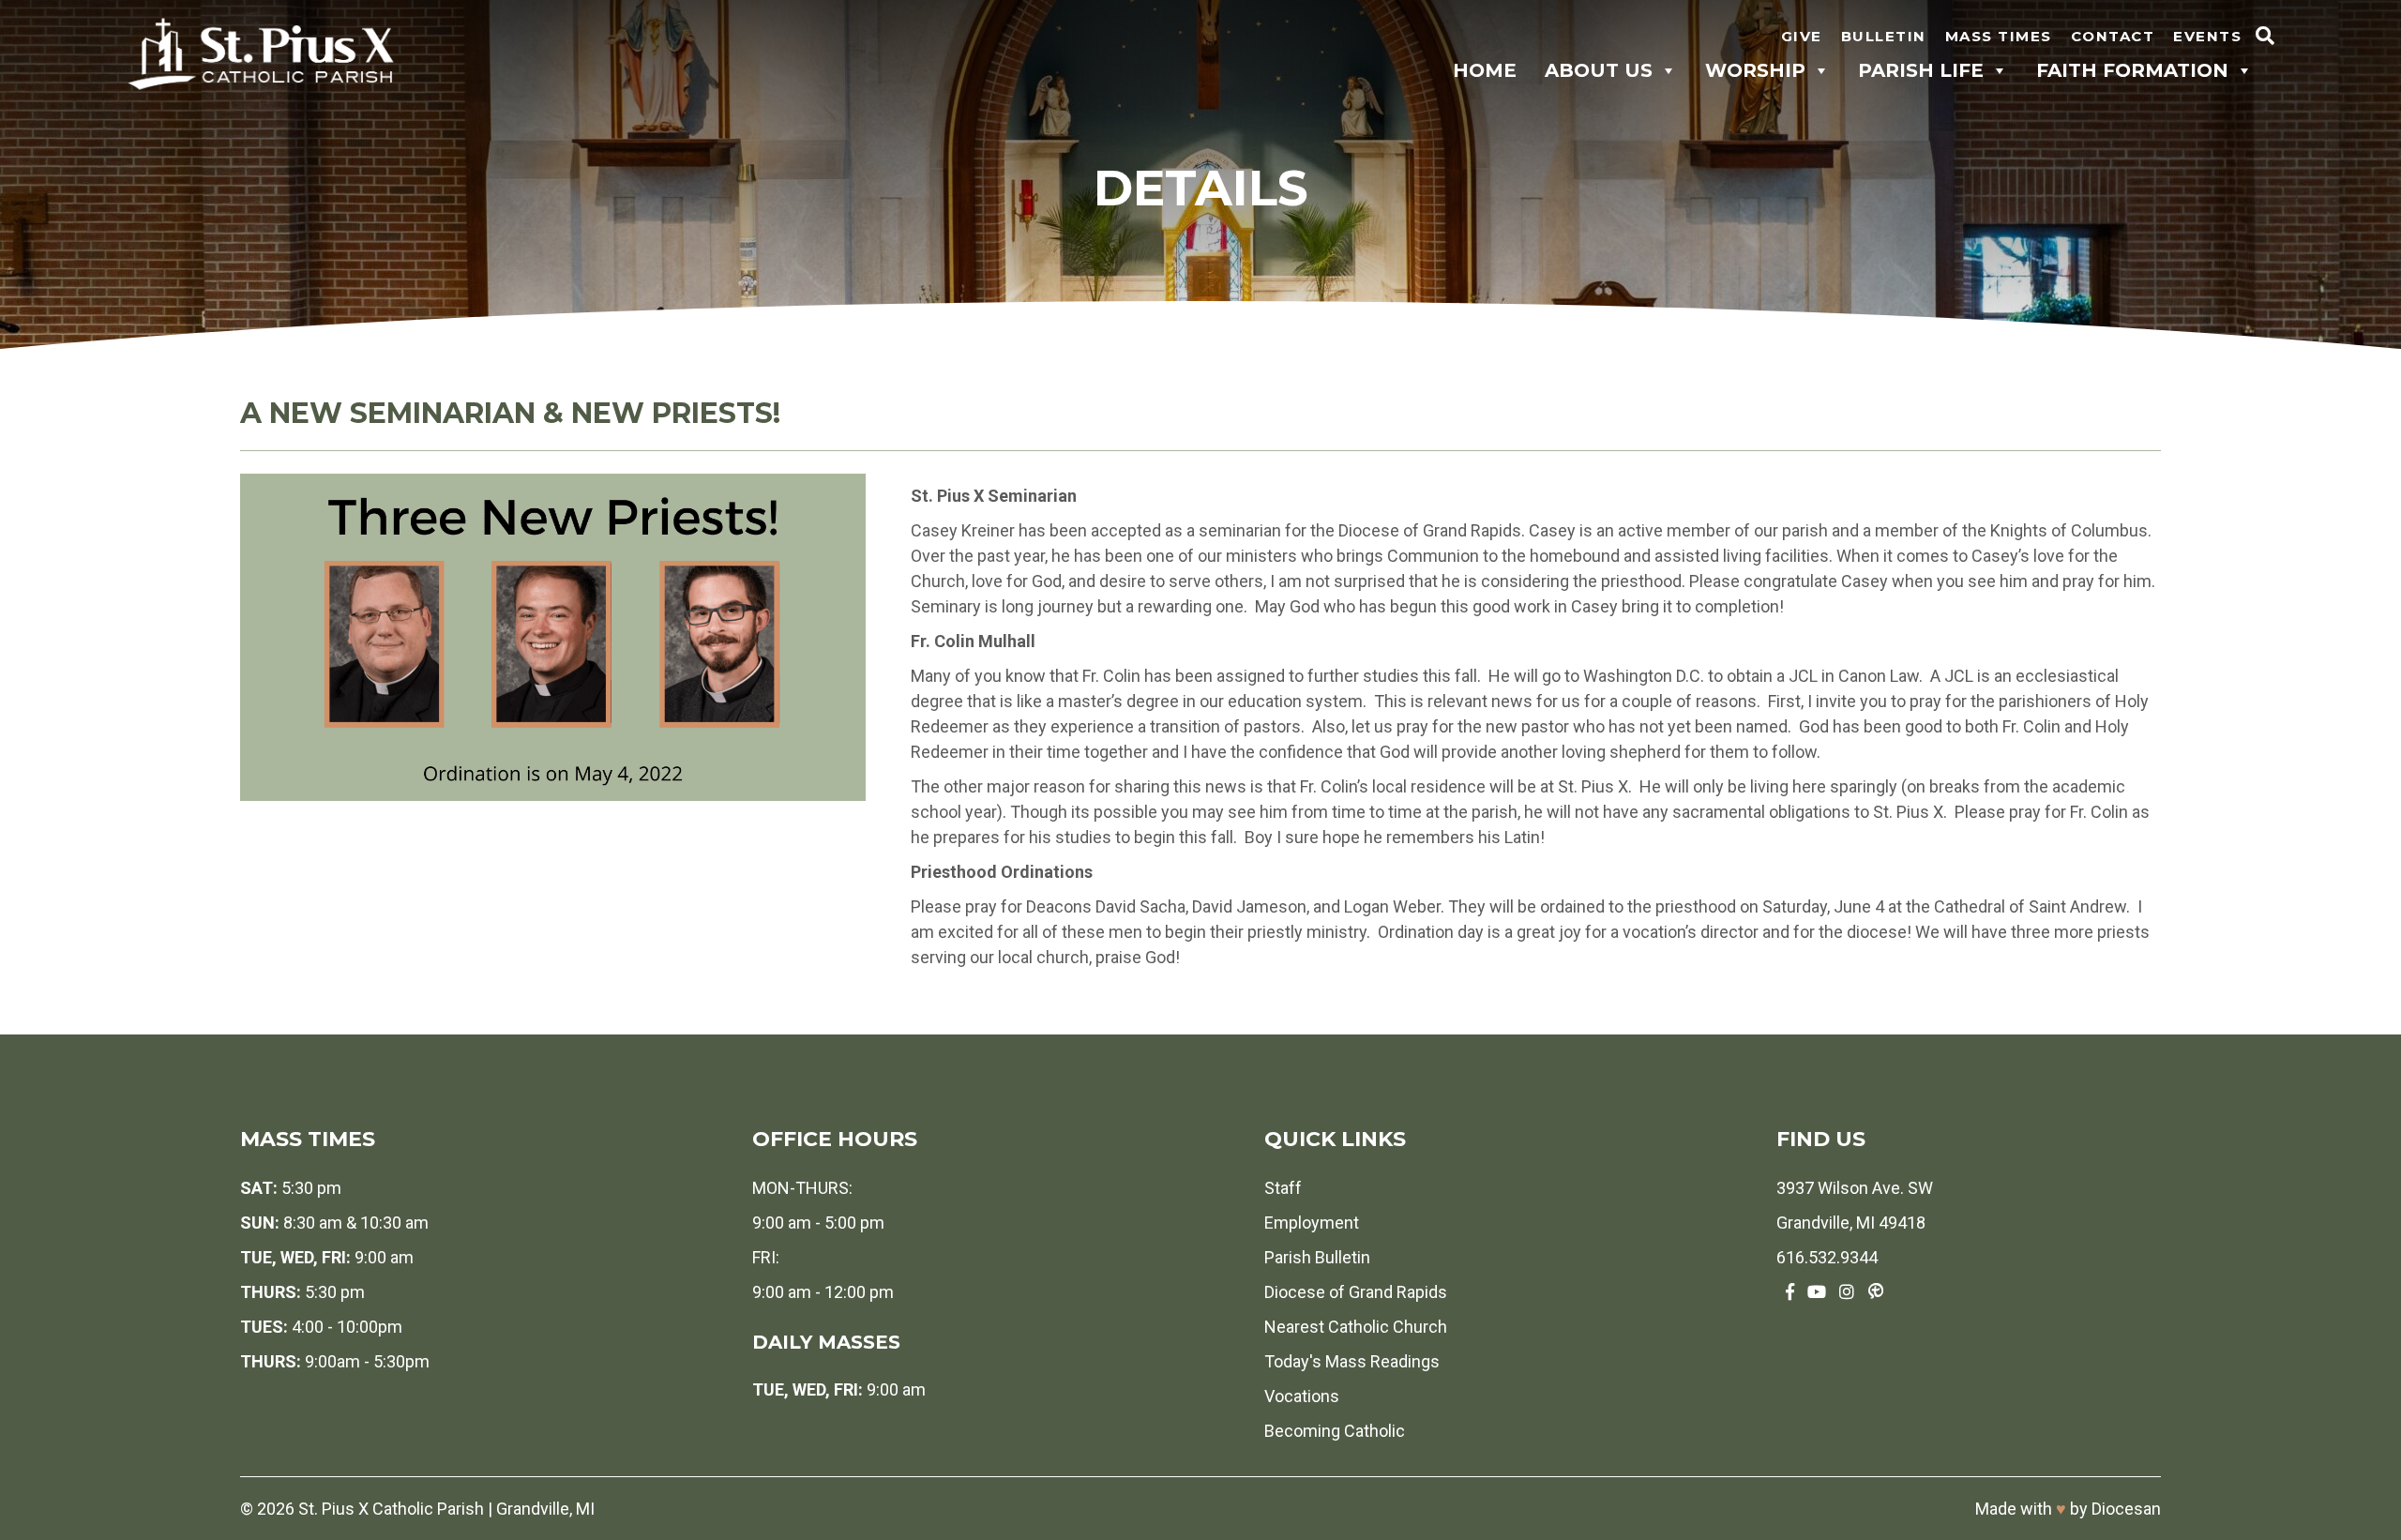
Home (1485, 70)
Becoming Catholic (1335, 1431)
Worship (1755, 70)
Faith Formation (2132, 70)
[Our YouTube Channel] (1817, 1292)
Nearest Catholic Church (1356, 1327)
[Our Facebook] (1790, 1292)
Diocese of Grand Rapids (1356, 1292)
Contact (2113, 36)
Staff (1283, 1188)
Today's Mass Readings (1352, 1361)
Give (1802, 36)
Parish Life (1921, 70)
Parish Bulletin (1317, 1257)
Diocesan (2126, 1509)
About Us (1599, 70)
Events (2207, 36)
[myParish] (1876, 1292)
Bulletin (1884, 36)
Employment (1312, 1223)
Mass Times (1999, 36)
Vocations (1302, 1396)
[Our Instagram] (1847, 1292)
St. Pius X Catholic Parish (391, 1509)
